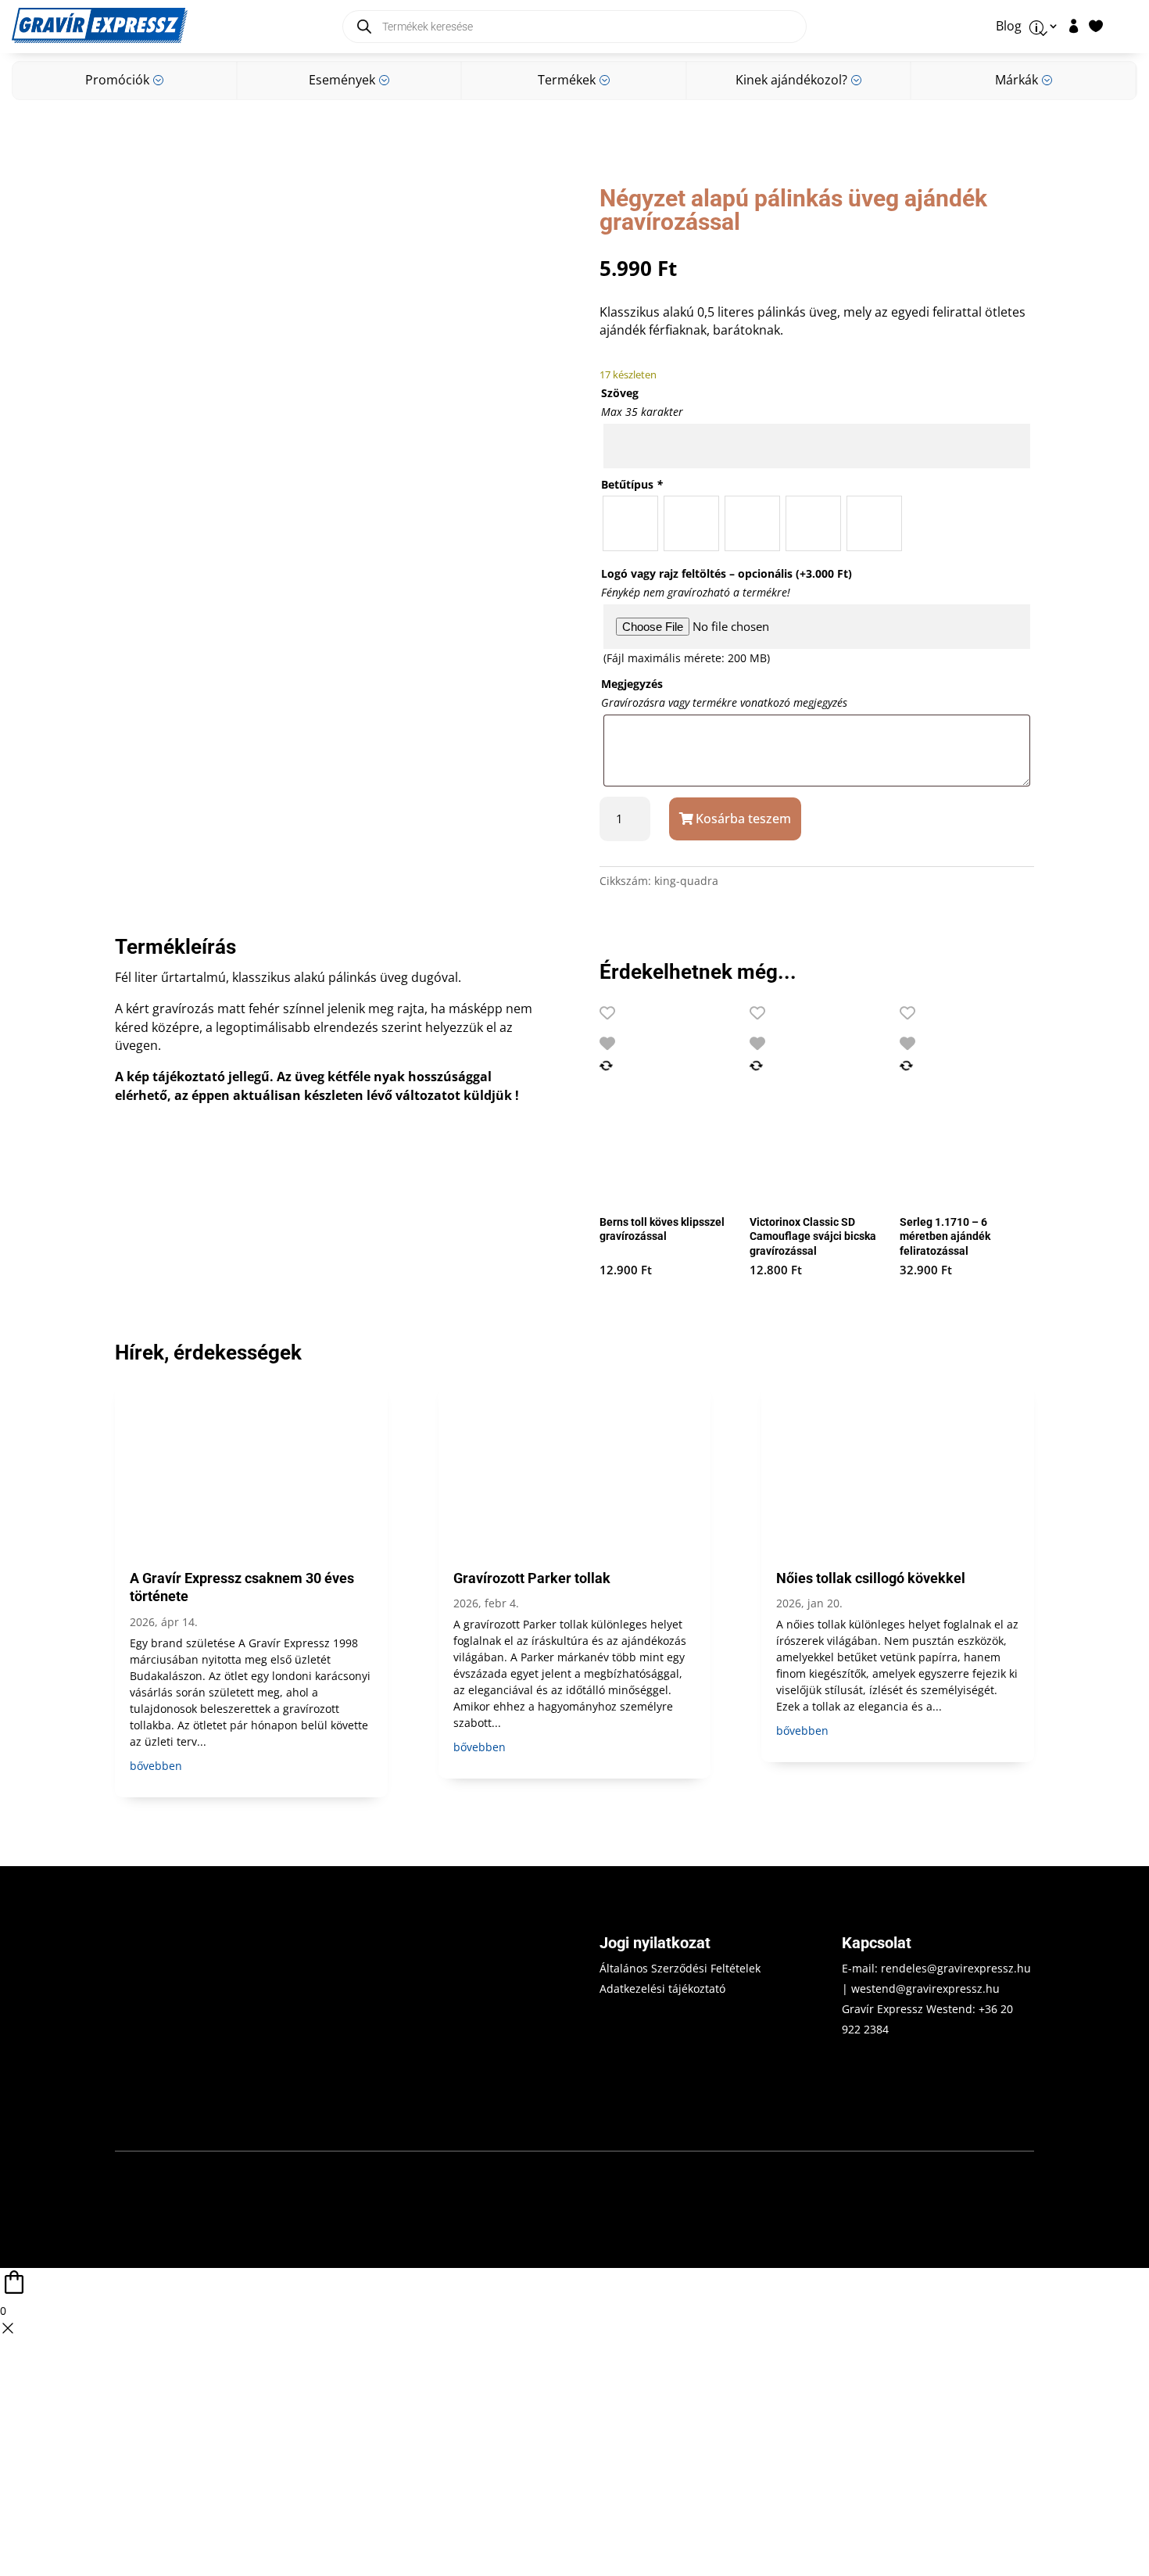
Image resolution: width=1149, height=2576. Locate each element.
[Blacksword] (752, 523)
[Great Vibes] (813, 523)
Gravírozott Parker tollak (532, 1578)
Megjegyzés (632, 684)
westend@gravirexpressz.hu (925, 1988)
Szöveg (620, 393)
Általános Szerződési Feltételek (680, 1968)
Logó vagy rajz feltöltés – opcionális (727, 573)
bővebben (156, 1766)
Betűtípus (632, 484)
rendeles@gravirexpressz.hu (956, 1968)
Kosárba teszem (743, 819)
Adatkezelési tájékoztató (662, 1988)
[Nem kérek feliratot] (874, 523)
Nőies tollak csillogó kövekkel (871, 1578)
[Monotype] (691, 523)
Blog (1009, 27)
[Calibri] (630, 523)
